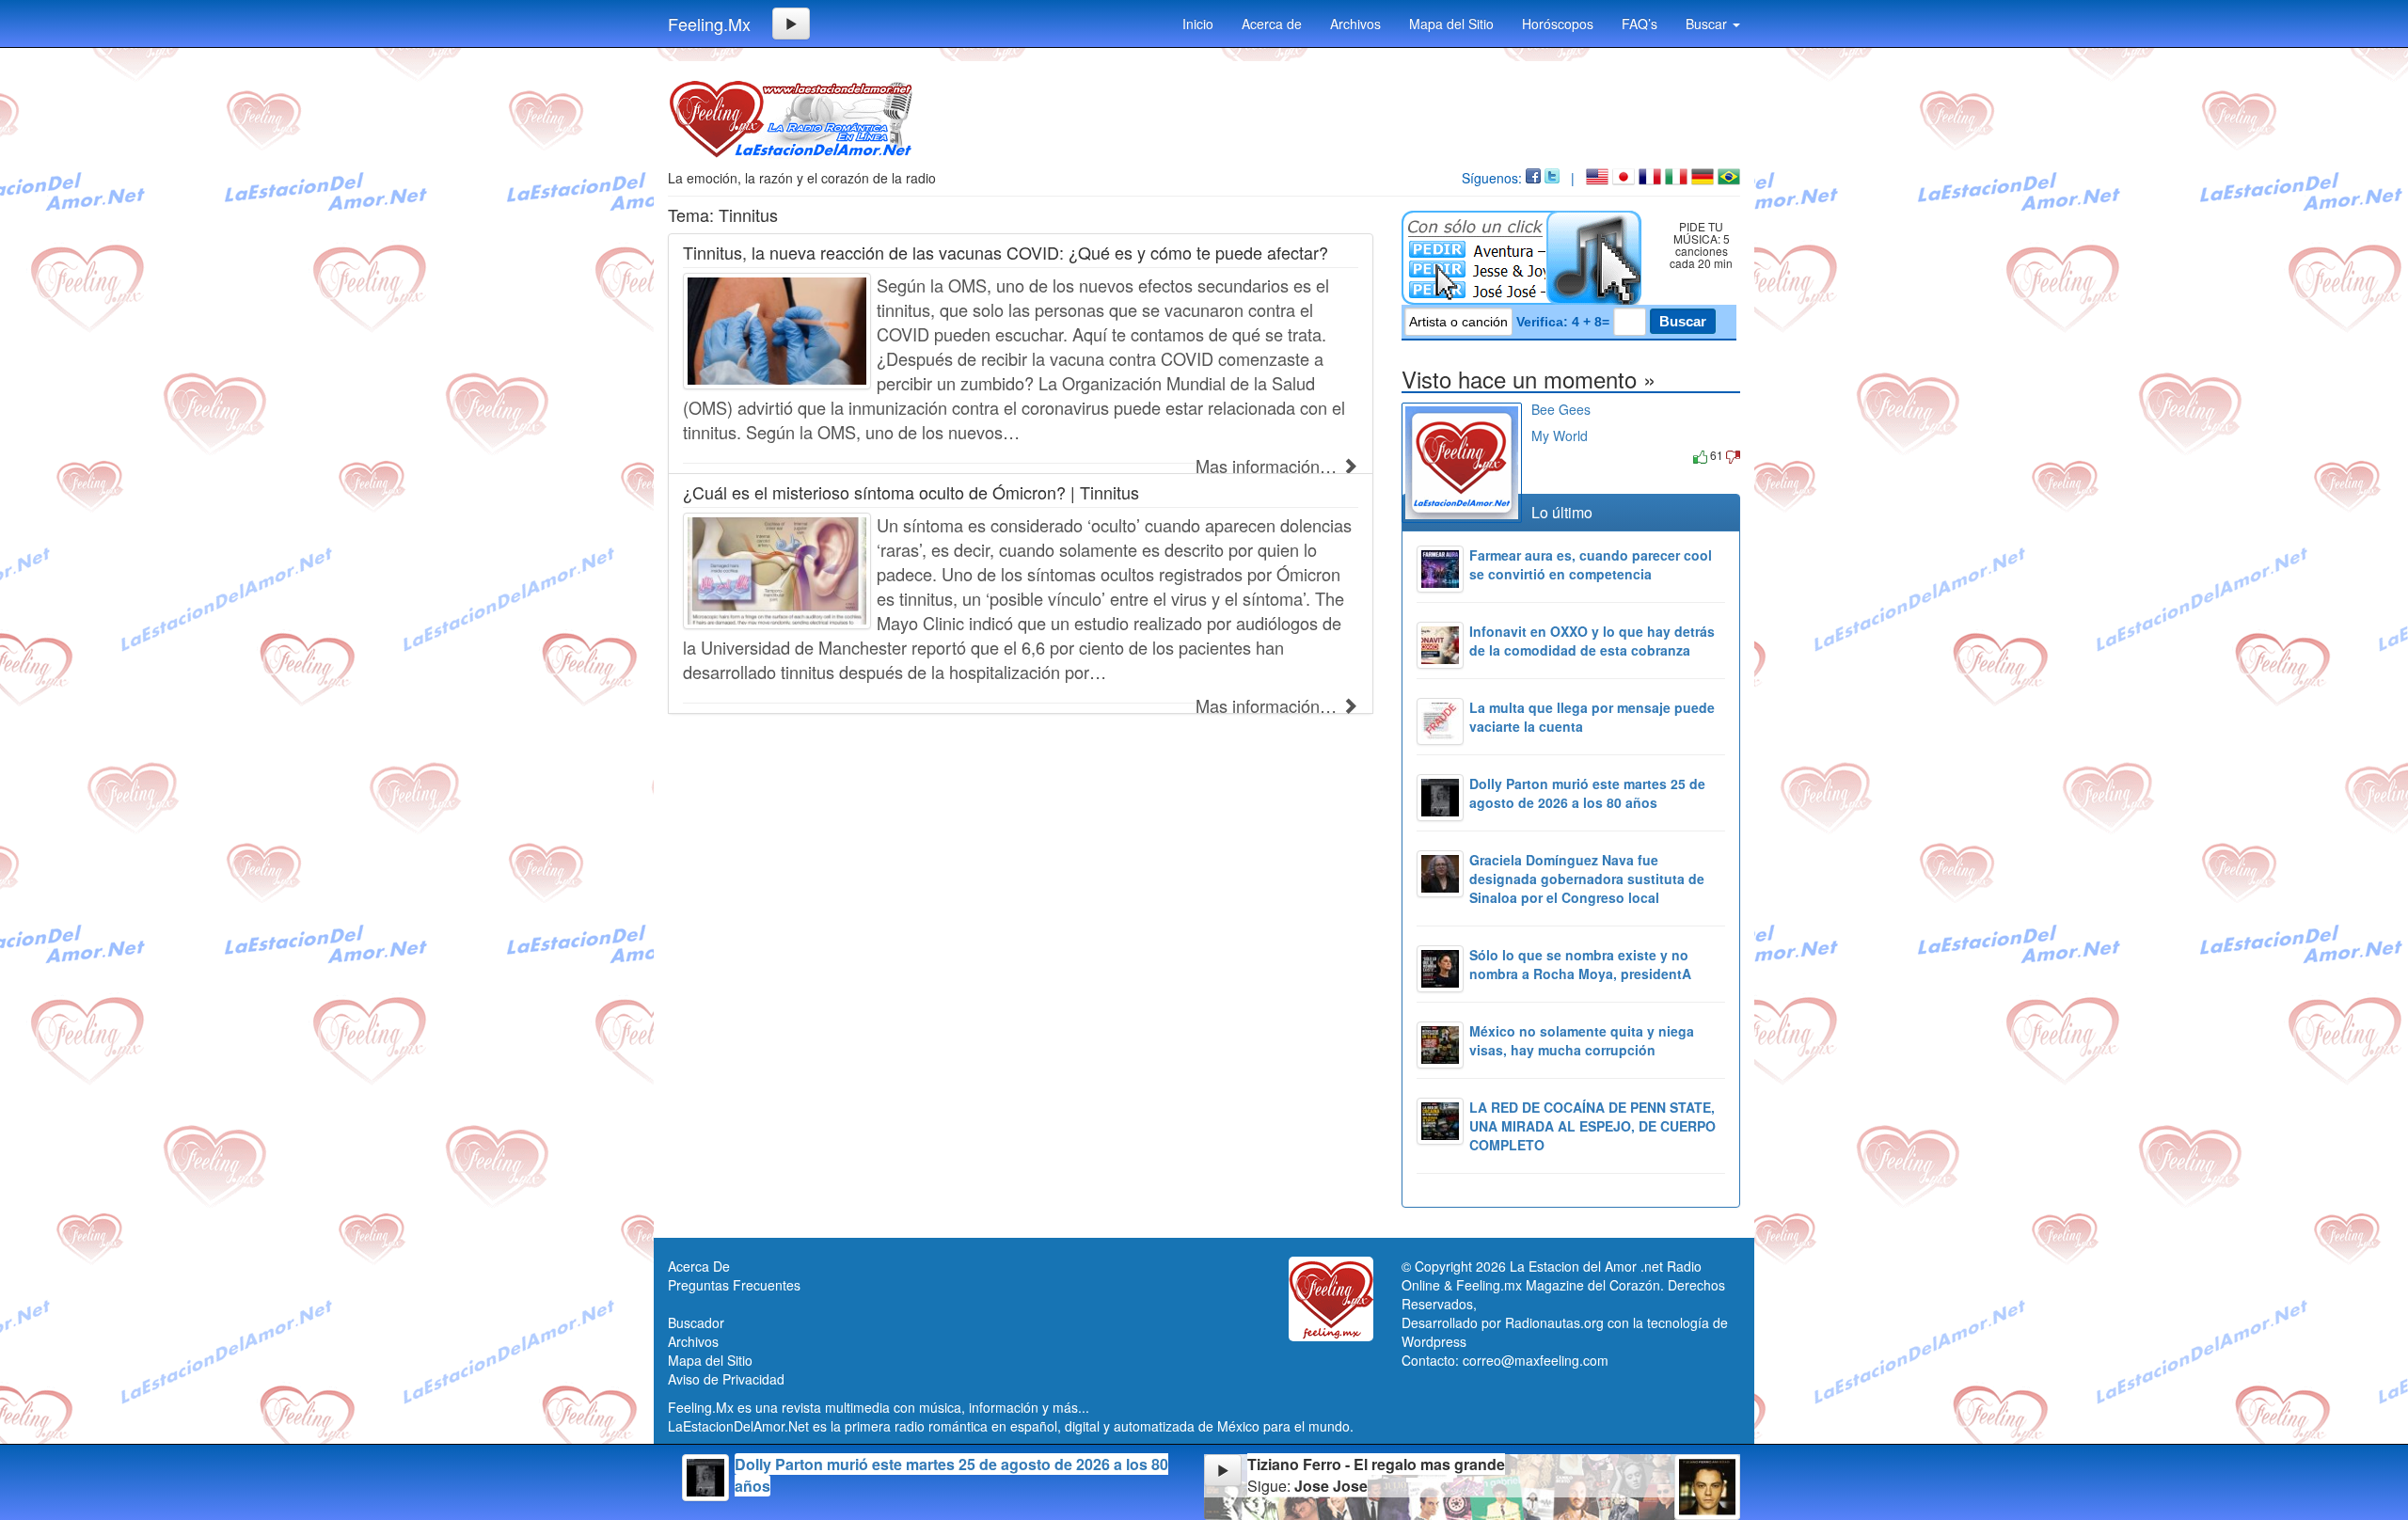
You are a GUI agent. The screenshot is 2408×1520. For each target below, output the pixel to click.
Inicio (1198, 24)
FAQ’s (1640, 24)
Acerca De (699, 1266)
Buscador (696, 1322)
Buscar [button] (1708, 24)
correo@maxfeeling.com (1536, 1360)
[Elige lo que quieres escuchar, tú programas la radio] (1525, 258)
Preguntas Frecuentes (734, 1285)
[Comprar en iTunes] (1553, 455)
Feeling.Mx (709, 24)
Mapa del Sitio (1451, 24)
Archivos (1355, 24)
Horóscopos (1558, 24)
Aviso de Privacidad (726, 1379)
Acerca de (1272, 24)
